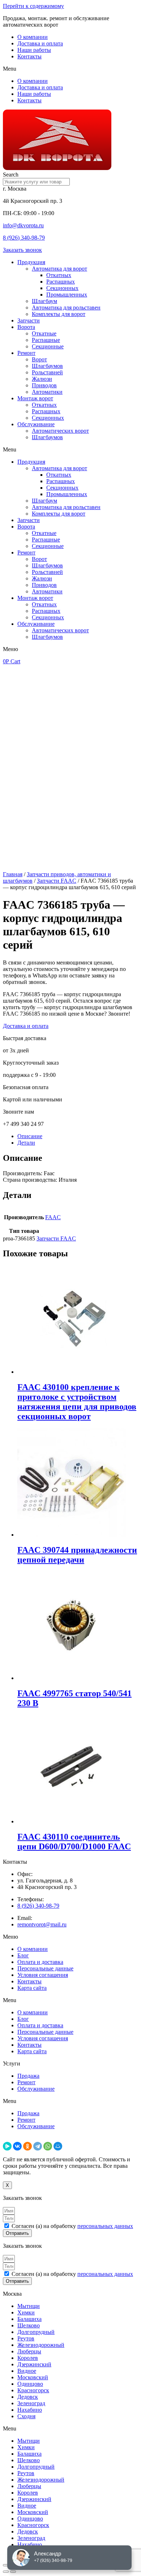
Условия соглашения (43, 1975)
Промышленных (67, 295)
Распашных (61, 282)
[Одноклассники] (27, 2146)
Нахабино (30, 2410)
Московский (33, 2377)
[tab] (78, 1136)
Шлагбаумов (47, 366)
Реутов (26, 2338)
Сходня (26, 2416)
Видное (27, 2371)
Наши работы (34, 50)
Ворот (39, 359)
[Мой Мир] (58, 2146)
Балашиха (29, 2319)
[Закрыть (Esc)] (6, 2565)
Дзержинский (34, 2364)
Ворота (26, 327)
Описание (30, 1136)
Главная (13, 874)
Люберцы (29, 2351)
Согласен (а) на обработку (72, 2226)
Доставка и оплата (40, 43)
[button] (70, 69)
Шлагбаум (44, 301)
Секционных (62, 288)
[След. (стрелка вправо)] (13, 2572)
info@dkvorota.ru (23, 225)
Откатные (44, 333)
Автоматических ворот (60, 431)
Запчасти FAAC (57, 881)
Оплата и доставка (40, 1962)
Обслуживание (36, 424)
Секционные (48, 346)
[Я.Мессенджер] (7, 2146)
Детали (26, 1143)
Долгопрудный (36, 2332)
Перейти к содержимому (33, 6)
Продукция (31, 262)
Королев (28, 2358)
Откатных (59, 275)
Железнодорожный (41, 2345)
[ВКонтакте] (17, 2146)
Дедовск (28, 2397)
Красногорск (33, 2390)
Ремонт (26, 353)
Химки (26, 2312)
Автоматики (47, 392)
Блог (23, 1955)
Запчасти (29, 320)
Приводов (44, 385)
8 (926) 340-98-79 (24, 238)
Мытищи (29, 2306)
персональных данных (105, 2226)
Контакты (29, 56)
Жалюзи (42, 379)
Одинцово (30, 2384)
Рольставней (47, 372)
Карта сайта (32, 1988)
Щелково (29, 2325)
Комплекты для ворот (59, 314)
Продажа (28, 2076)
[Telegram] (38, 2146)
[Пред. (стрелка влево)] (6, 2572)
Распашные (46, 340)
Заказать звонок (22, 250)
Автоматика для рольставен (66, 307)
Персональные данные (45, 1968)
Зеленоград (31, 2403)
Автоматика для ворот (59, 269)
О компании (33, 37)
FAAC (53, 1217)
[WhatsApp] (48, 2146)
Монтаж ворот (35, 398)
